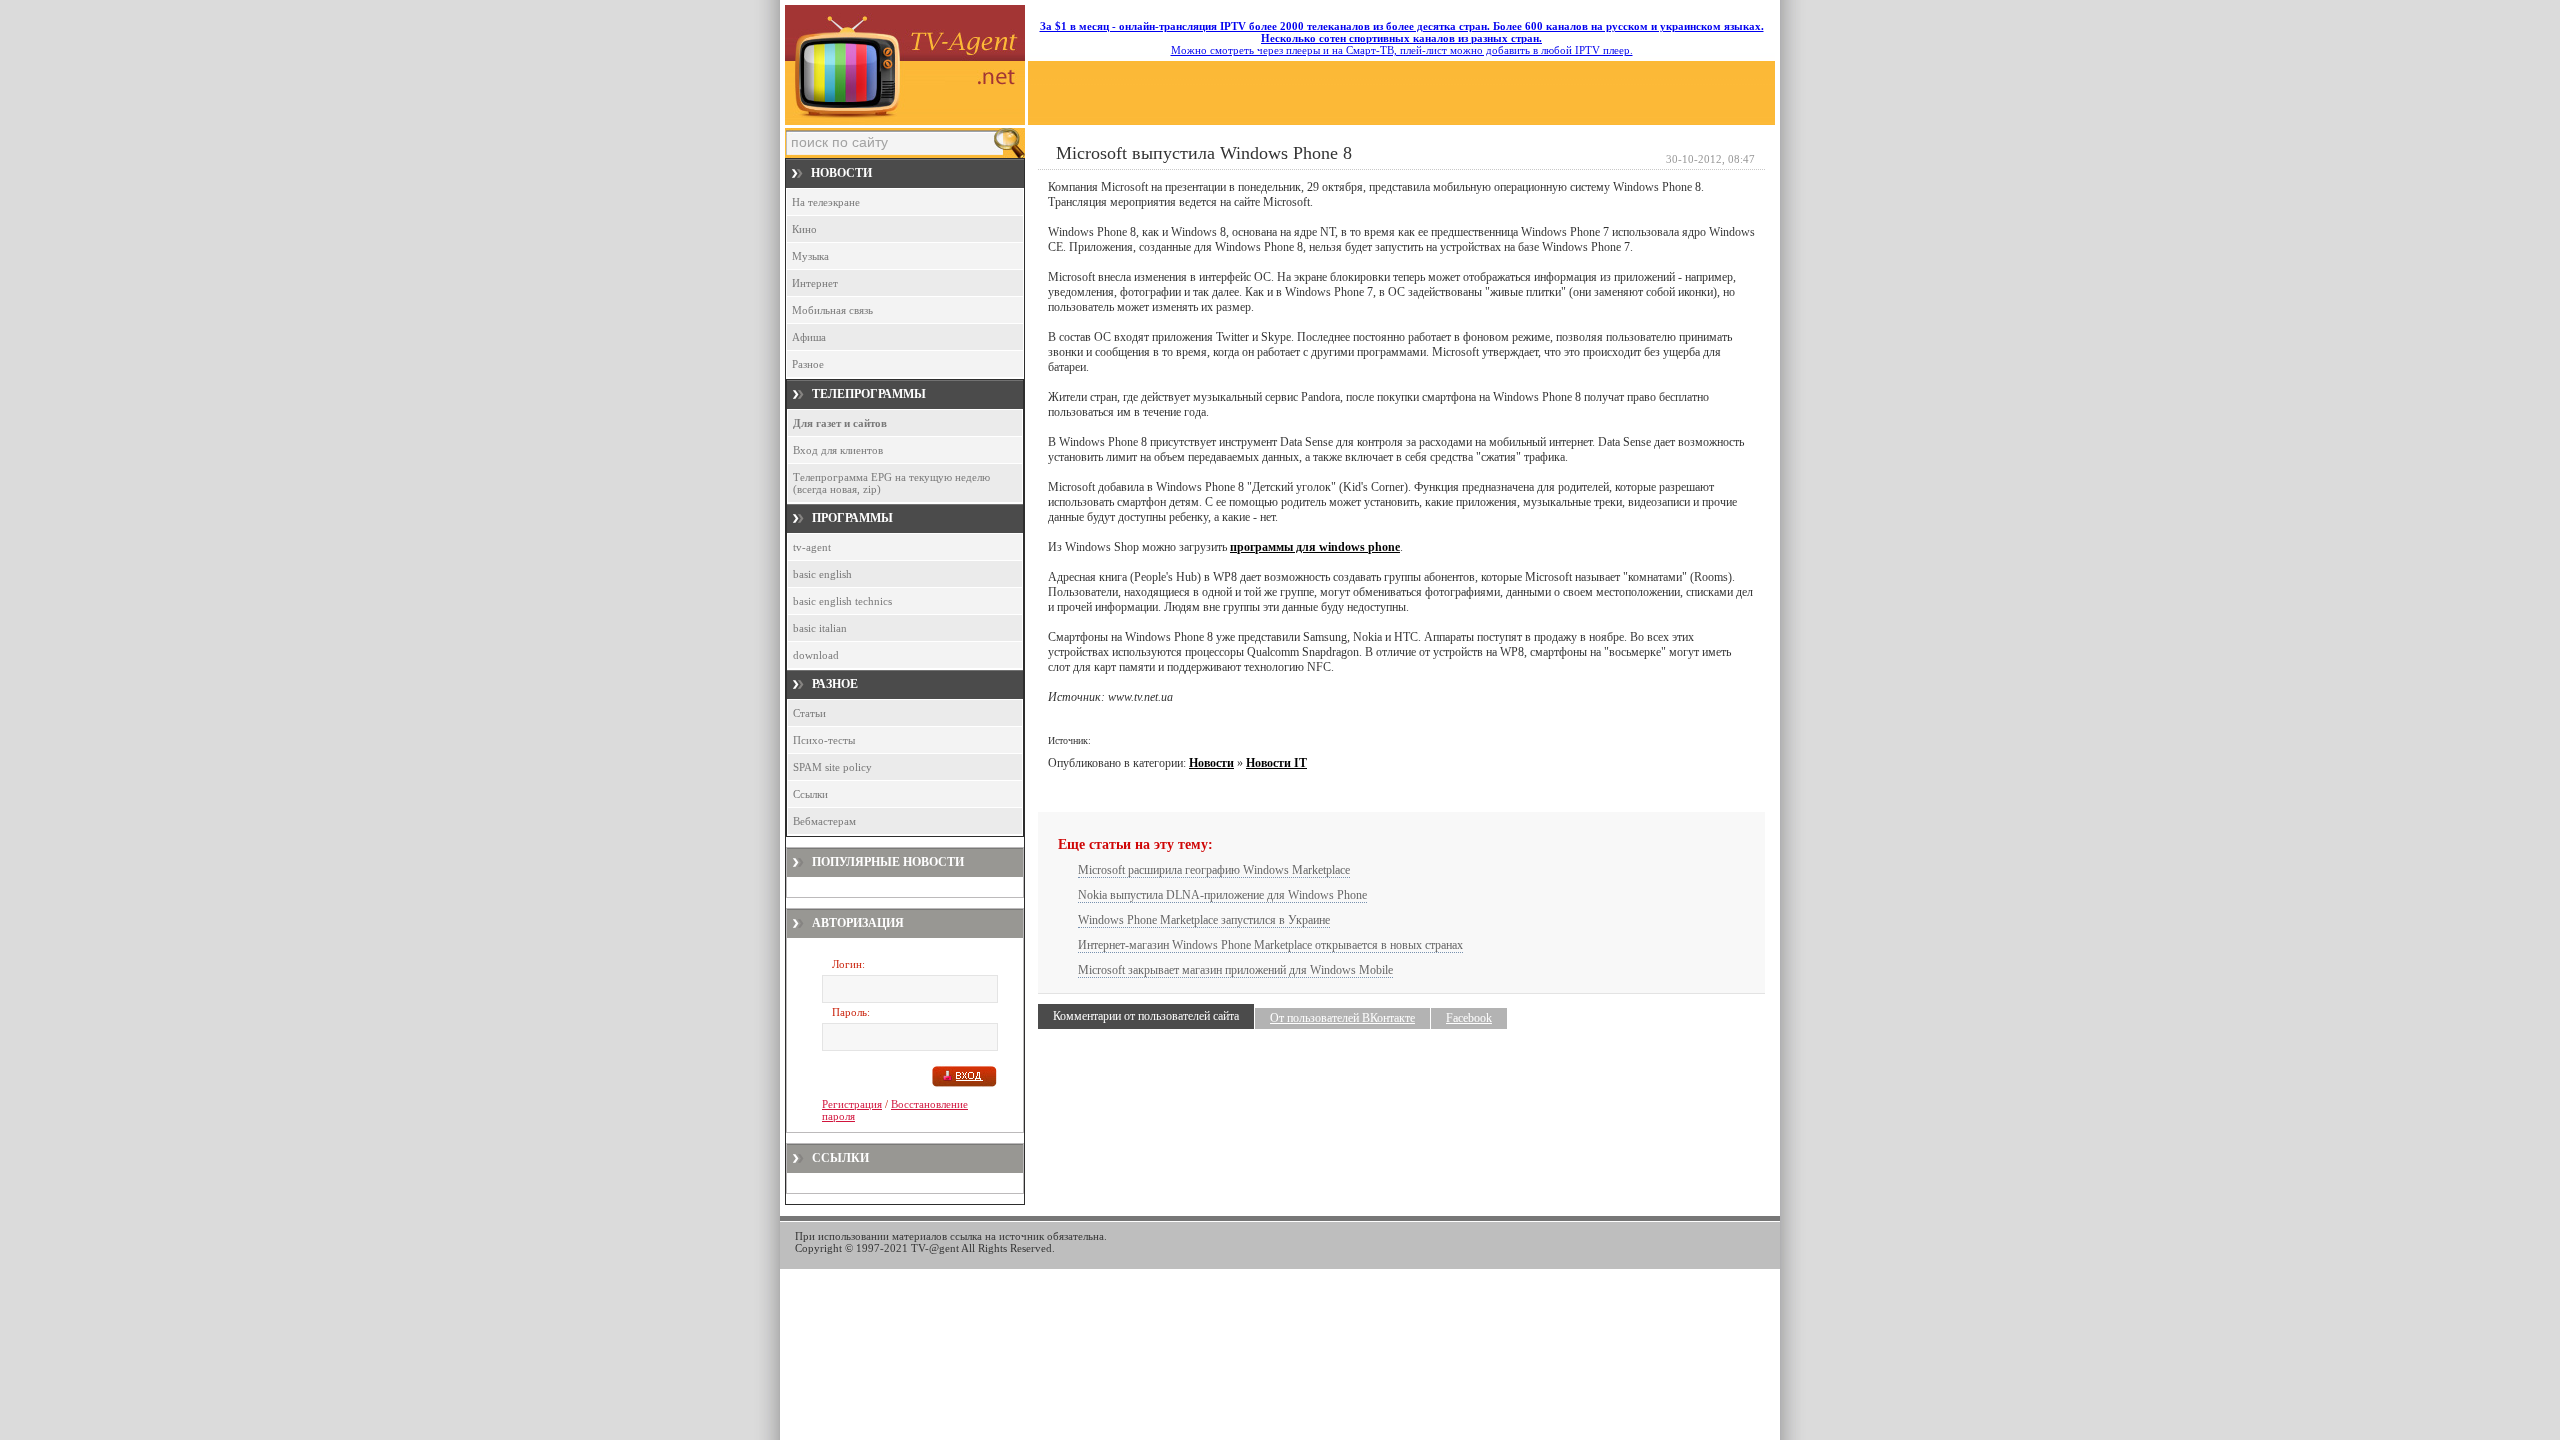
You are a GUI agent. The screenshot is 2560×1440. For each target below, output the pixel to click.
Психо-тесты (824, 740)
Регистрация (852, 1104)
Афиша (809, 337)
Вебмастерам (824, 821)
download (816, 655)
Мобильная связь (832, 310)
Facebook (1469, 1018)
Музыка (810, 256)
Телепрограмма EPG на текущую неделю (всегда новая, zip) (891, 483)
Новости (1211, 763)
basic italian (820, 628)
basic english (822, 574)
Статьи (809, 713)
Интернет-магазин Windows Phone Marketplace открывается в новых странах (1270, 945)
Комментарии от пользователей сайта (1146, 1016)
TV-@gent (935, 1248)
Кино (804, 229)
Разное (808, 364)
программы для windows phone (1315, 547)
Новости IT (1276, 763)
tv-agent (812, 547)
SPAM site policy (832, 767)
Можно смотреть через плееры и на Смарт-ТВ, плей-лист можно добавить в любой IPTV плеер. (1402, 38)
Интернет (815, 283)
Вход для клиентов (838, 450)
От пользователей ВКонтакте (1342, 1018)
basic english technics (842, 601)
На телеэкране (826, 202)
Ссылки (810, 794)
